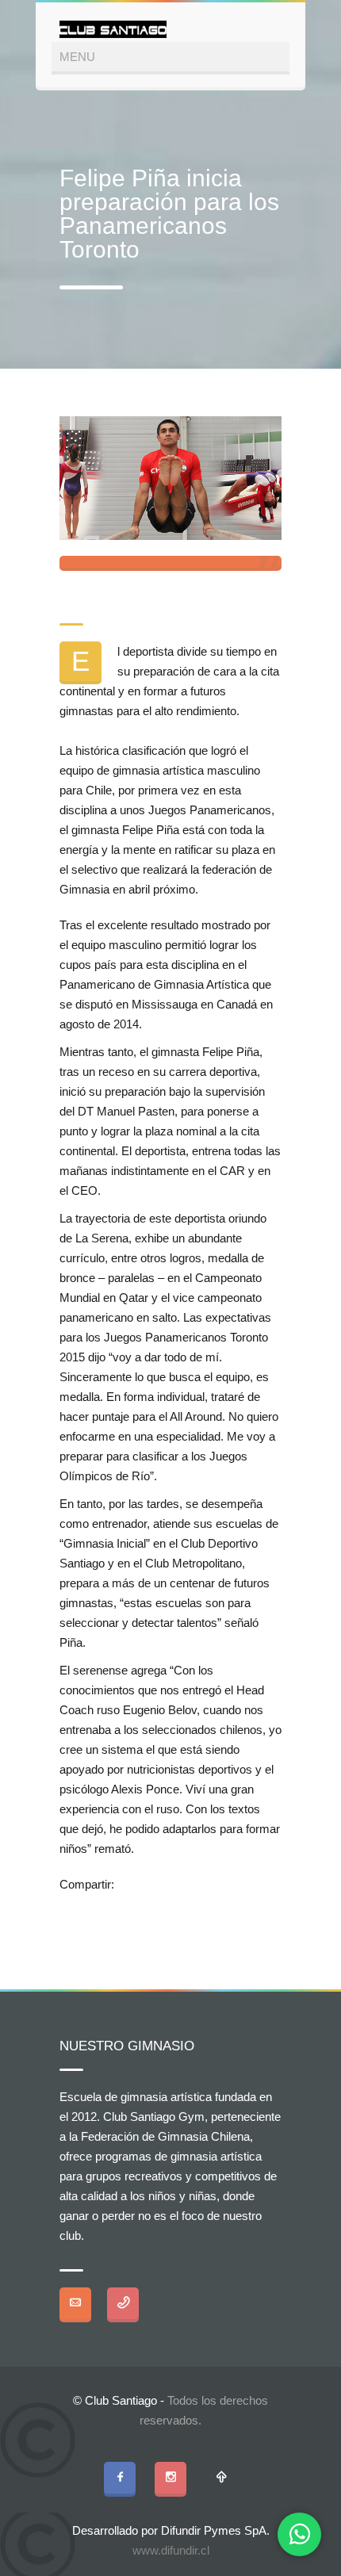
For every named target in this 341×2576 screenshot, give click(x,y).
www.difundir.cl (171, 2550)
